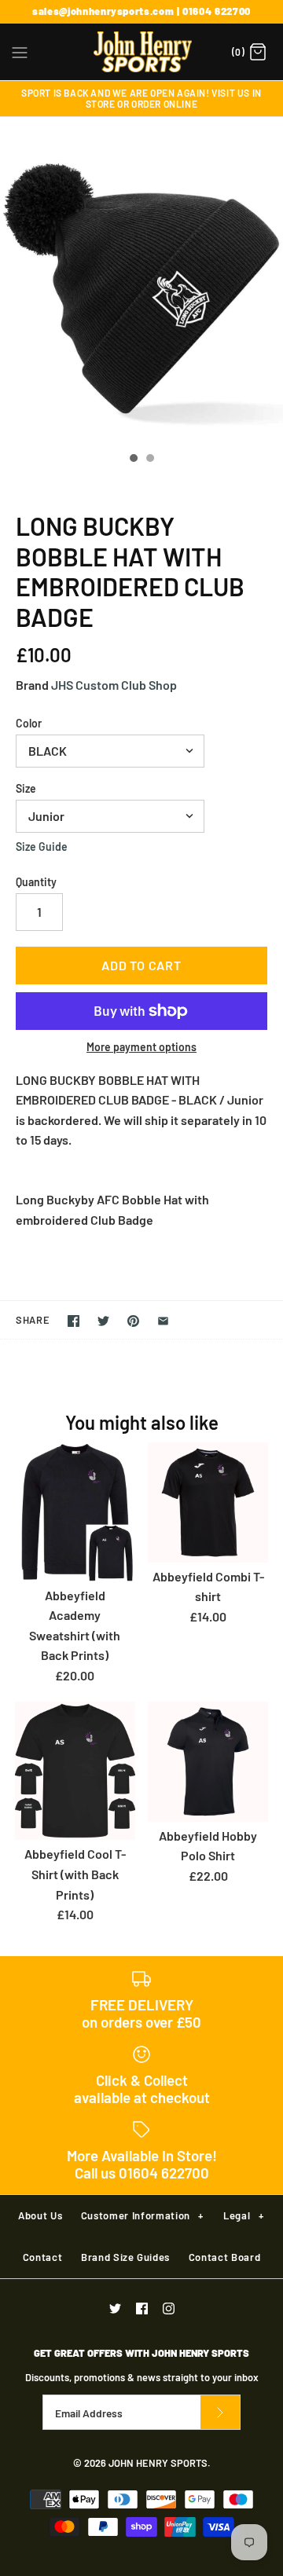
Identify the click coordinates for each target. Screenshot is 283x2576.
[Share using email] (163, 1321)
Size (26, 788)
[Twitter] (115, 2309)
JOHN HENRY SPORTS (158, 2463)
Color (29, 723)
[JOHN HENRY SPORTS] (142, 52)
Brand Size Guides (125, 2257)
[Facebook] (142, 2309)
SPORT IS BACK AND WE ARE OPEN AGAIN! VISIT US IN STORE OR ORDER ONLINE (141, 98)
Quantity (36, 882)
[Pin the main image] (133, 1321)
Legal (243, 2215)
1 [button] (133, 460)
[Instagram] (169, 2309)
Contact (43, 2257)
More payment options (141, 1047)
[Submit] (220, 2412)
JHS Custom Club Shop (114, 685)
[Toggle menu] (20, 51)
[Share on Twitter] (103, 1321)
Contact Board (224, 2257)
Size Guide (42, 847)
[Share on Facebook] (74, 1321)
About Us (40, 2215)
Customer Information (142, 2215)
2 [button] (149, 460)
